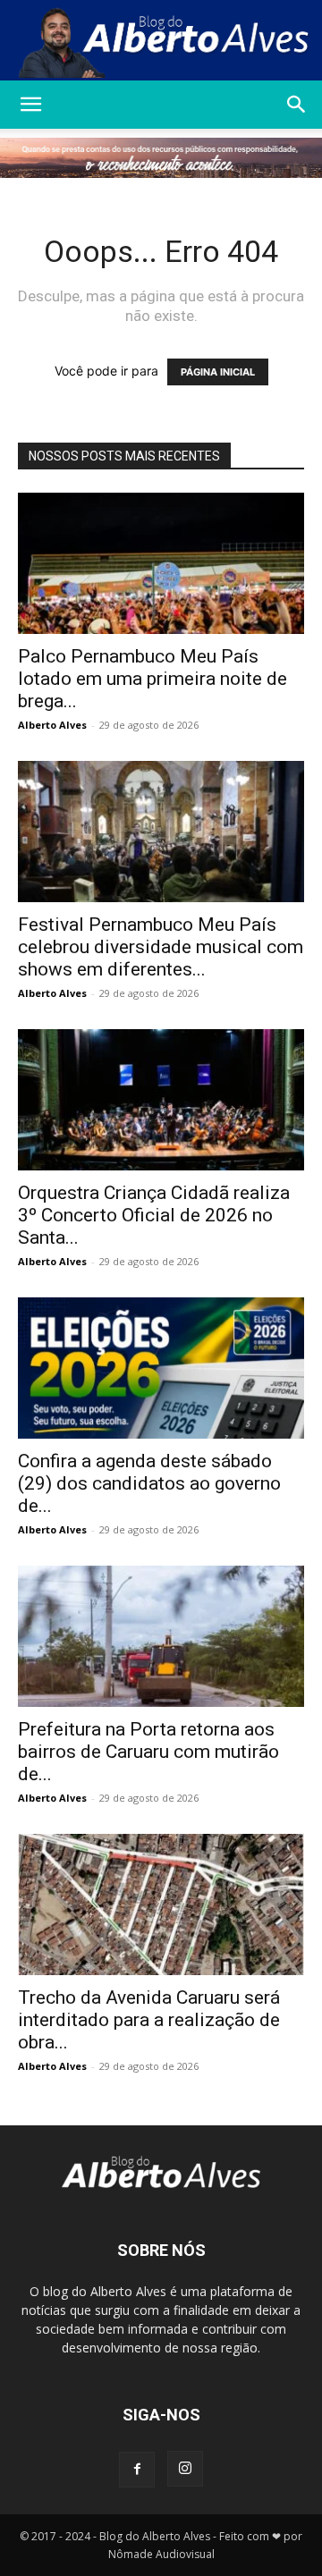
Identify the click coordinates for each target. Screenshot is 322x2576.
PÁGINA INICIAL (218, 372)
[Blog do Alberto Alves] (161, 41)
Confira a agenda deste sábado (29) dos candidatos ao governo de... (149, 1483)
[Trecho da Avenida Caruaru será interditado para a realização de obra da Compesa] (161, 1905)
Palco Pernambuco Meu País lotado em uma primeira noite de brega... (153, 679)
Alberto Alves (52, 725)
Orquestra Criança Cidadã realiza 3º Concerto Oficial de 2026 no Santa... (154, 1215)
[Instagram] (185, 2469)
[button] (30, 105)
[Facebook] (137, 2470)
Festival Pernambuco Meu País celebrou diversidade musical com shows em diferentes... (161, 947)
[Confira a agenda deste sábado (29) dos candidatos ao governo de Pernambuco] (161, 1368)
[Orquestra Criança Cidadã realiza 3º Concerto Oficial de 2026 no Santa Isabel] (161, 1100)
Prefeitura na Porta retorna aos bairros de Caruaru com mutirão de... (148, 1752)
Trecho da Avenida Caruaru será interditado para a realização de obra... (149, 2020)
